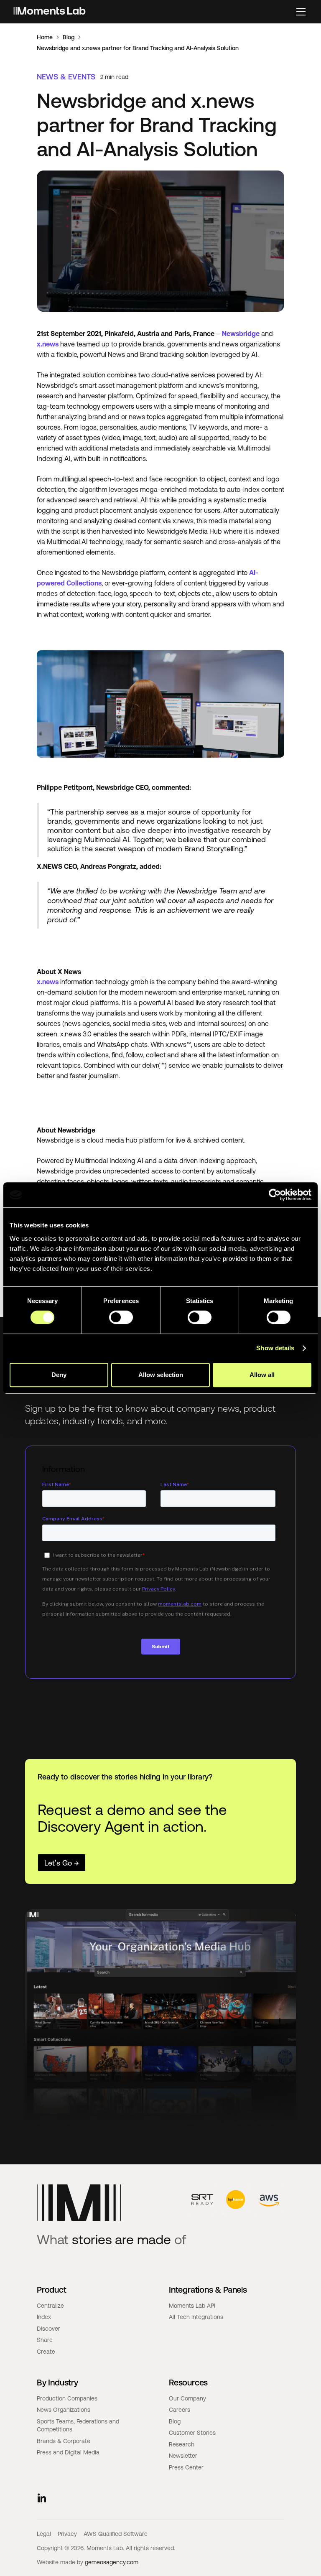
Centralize (50, 2306)
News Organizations (64, 2410)
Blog (69, 37)
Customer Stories (192, 2433)
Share (45, 2340)
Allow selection (161, 1375)
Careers (180, 2410)
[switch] (121, 1317)
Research (182, 2444)
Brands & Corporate (64, 2441)
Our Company (187, 2398)
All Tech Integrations (196, 2317)
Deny (59, 1375)
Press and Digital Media (68, 2452)
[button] (301, 12)
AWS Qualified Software (116, 2534)
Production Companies (67, 2398)
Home (45, 37)
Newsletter (183, 2456)
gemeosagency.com (112, 2562)
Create (46, 2352)
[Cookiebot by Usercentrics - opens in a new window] (275, 1195)
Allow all (262, 1375)
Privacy (67, 2534)
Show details (275, 1348)
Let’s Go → (62, 1863)
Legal (44, 2534)
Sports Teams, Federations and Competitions (78, 2426)
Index (44, 2317)
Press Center (186, 2467)
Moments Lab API (192, 2306)
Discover (48, 2329)
